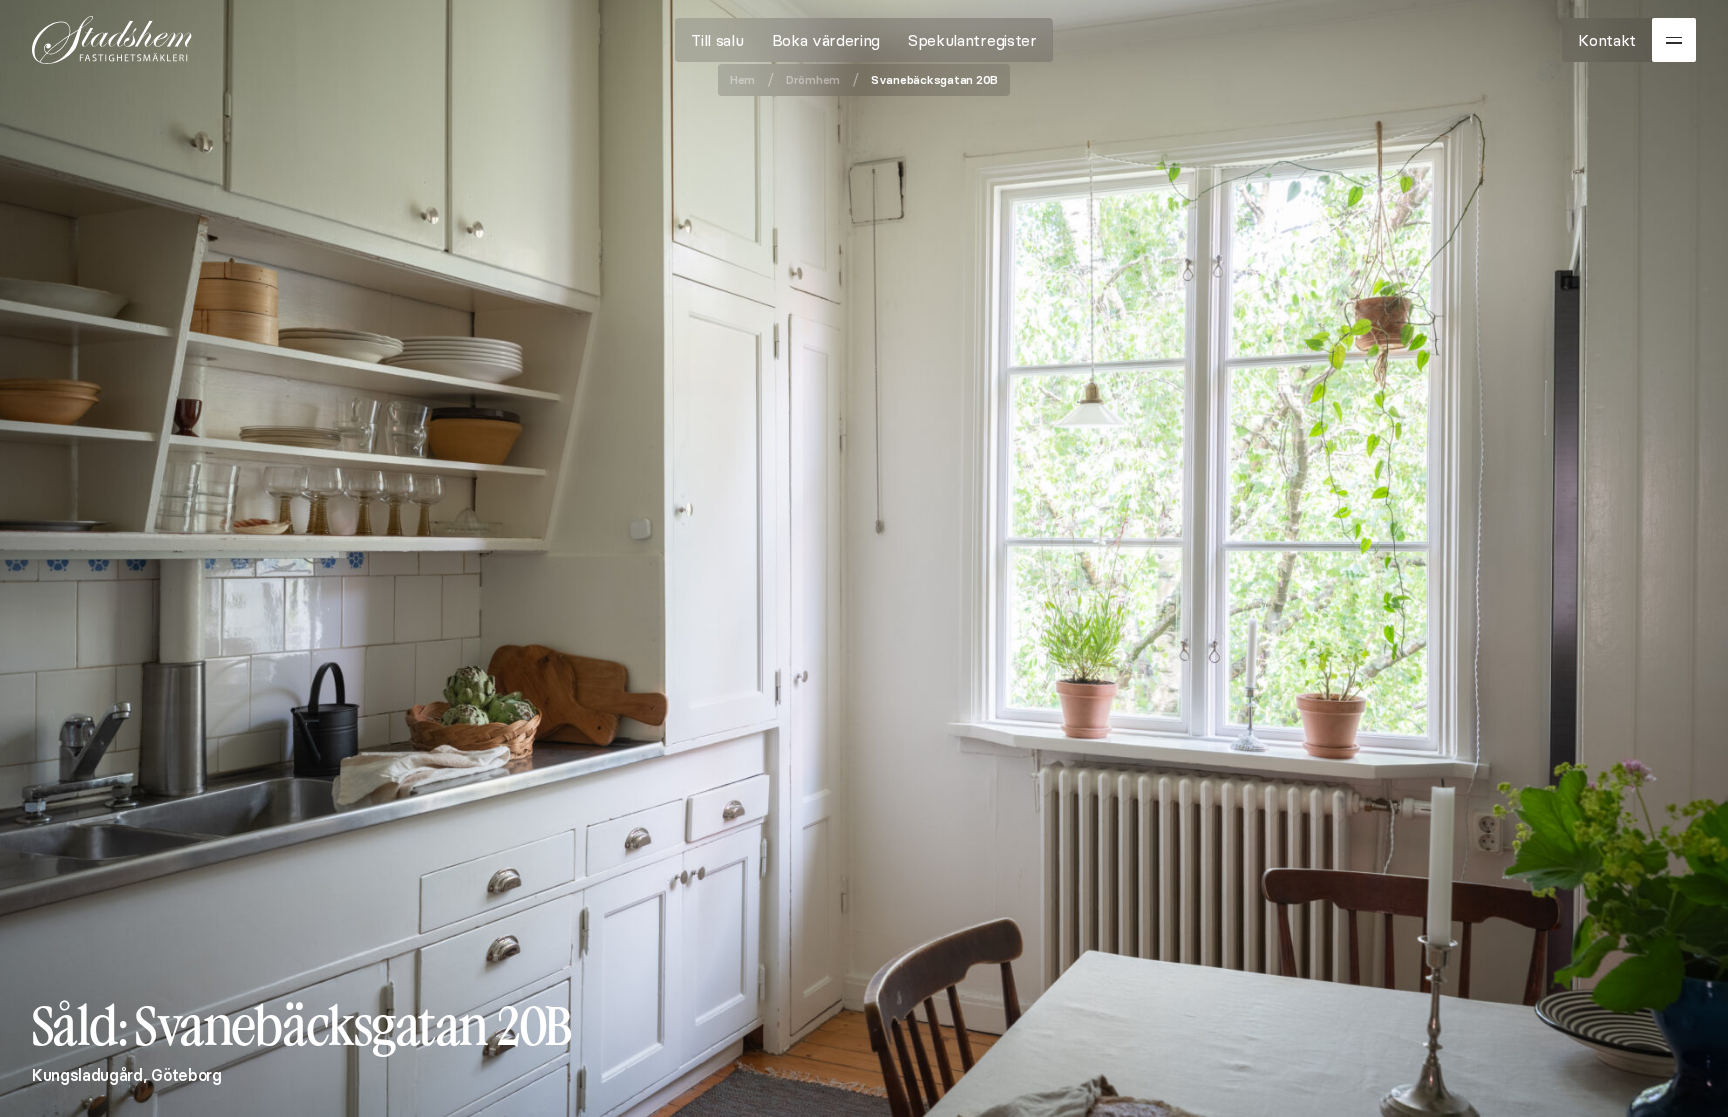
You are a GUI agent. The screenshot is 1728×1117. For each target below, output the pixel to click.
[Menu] (1674, 40)
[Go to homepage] (112, 40)
